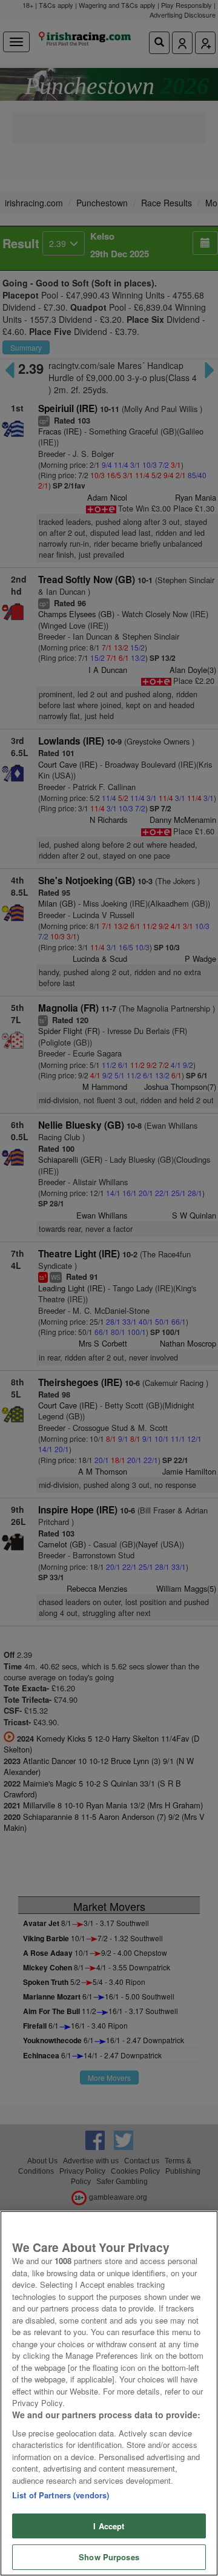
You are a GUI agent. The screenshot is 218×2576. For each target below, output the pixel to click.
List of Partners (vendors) (61, 2495)
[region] (109, 2393)
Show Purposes (109, 2557)
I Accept (109, 2526)
